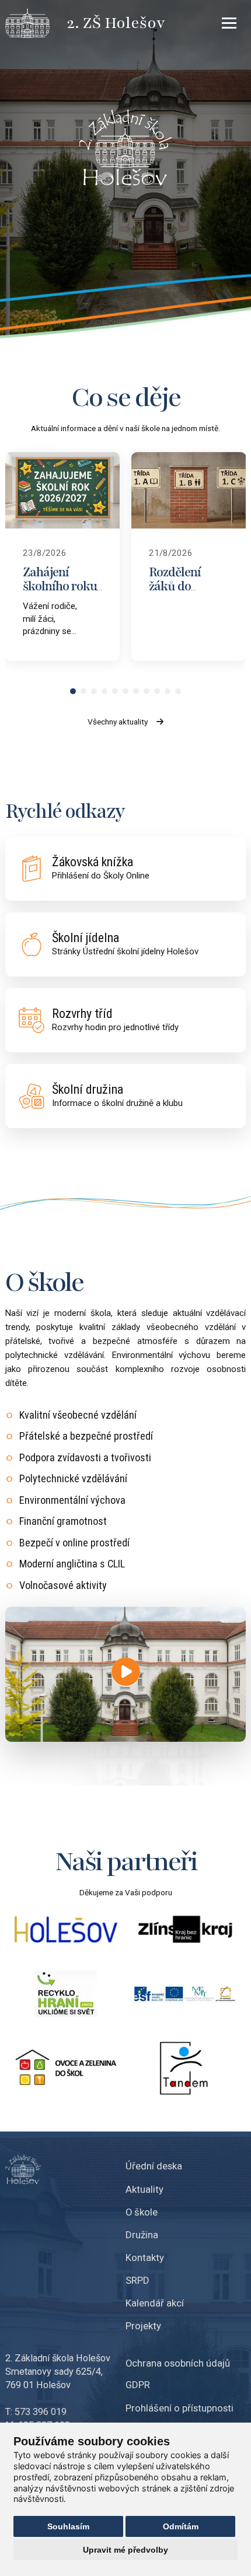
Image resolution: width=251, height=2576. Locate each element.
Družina (142, 2235)
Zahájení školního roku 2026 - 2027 (60, 587)
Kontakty (145, 2257)
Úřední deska (154, 2166)
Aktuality (144, 2189)
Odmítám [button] (181, 2526)
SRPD (137, 2280)
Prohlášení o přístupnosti (179, 2408)
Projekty (143, 2326)
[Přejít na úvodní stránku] (36, 23)
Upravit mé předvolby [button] (125, 2550)
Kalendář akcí (155, 2303)
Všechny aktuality (118, 722)
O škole (142, 2212)
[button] (73, 691)
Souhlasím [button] (68, 2526)
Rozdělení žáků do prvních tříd (181, 587)
